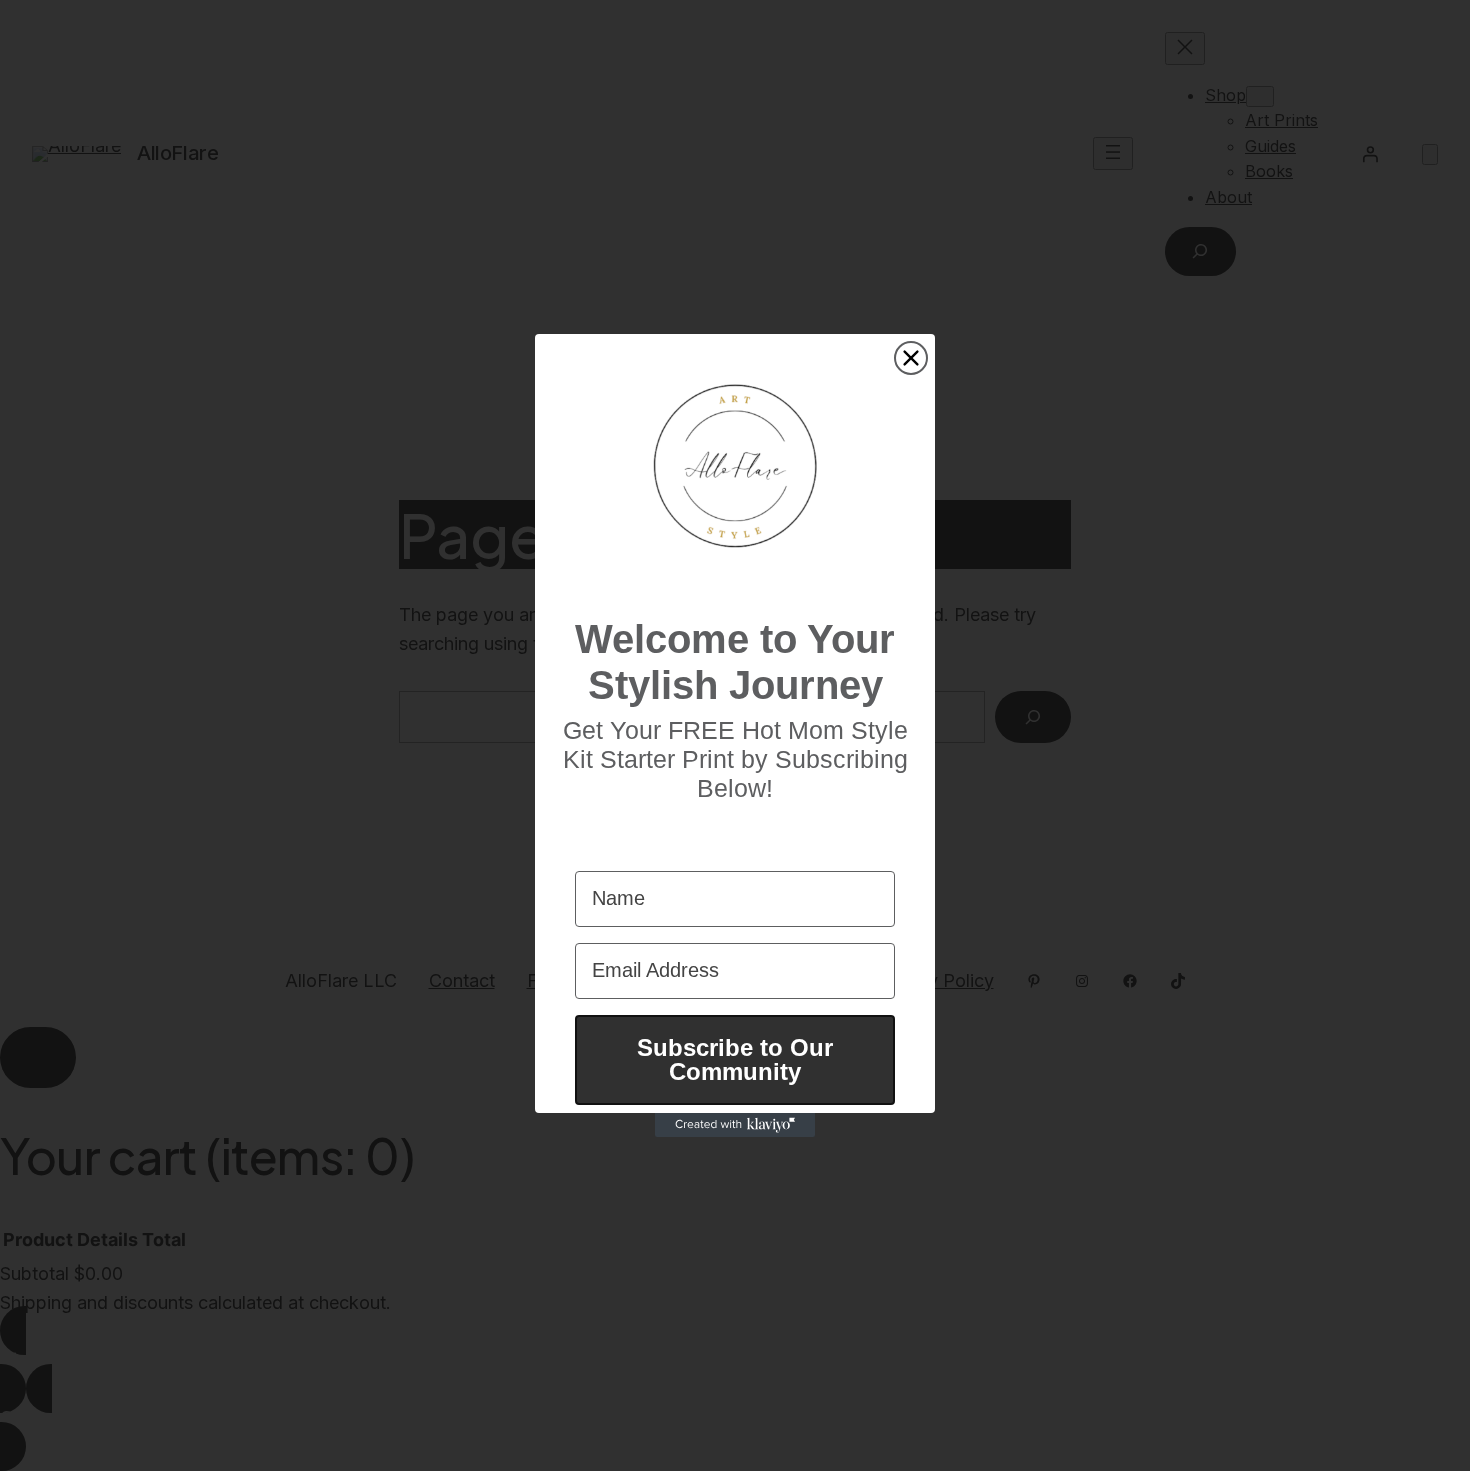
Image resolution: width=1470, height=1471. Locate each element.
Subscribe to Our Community (735, 1059)
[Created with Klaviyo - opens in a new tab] (735, 1125)
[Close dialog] (911, 358)
